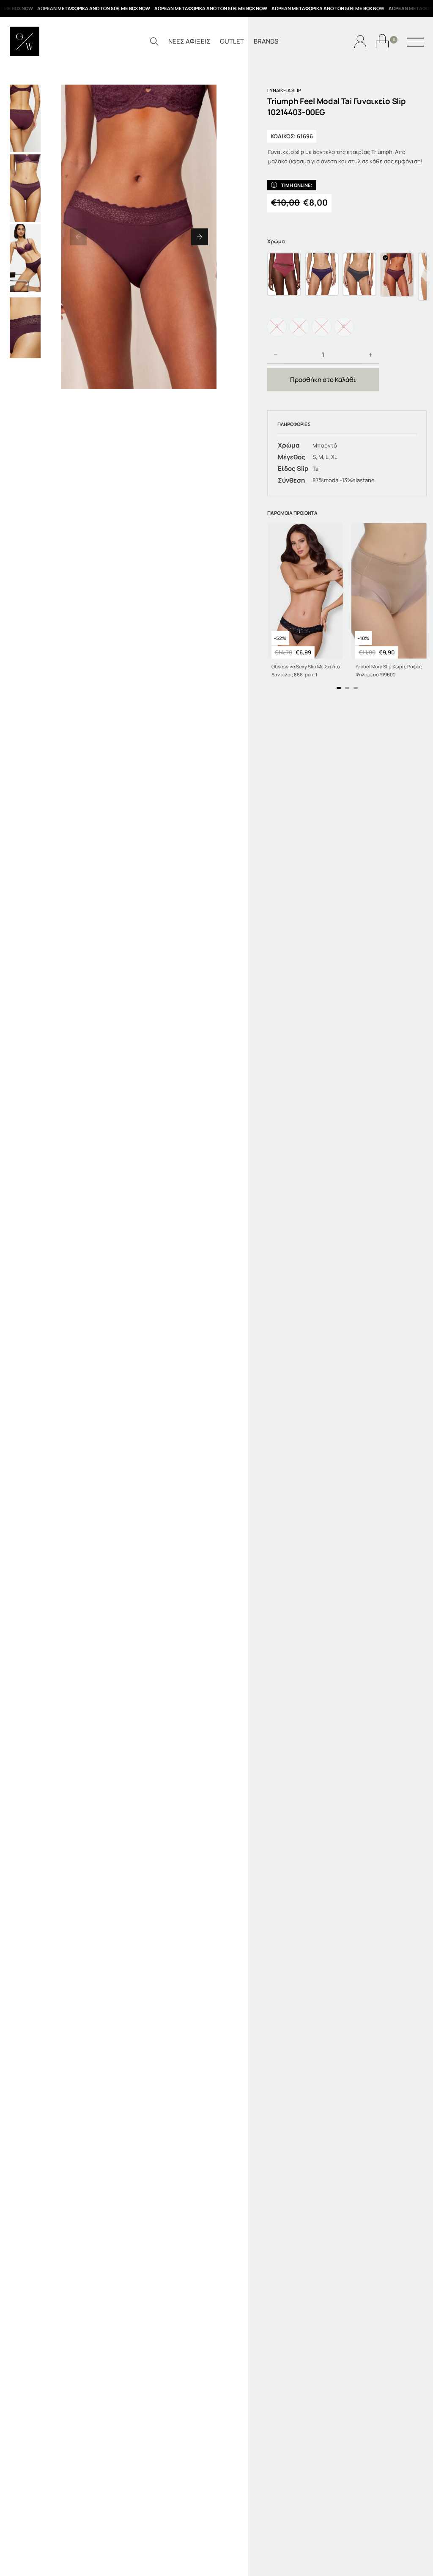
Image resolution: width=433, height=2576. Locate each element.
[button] (78, 237)
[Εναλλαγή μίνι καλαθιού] (382, 41)
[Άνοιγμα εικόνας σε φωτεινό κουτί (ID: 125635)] (139, 237)
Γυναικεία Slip (284, 90)
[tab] (339, 688)
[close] (415, 43)
